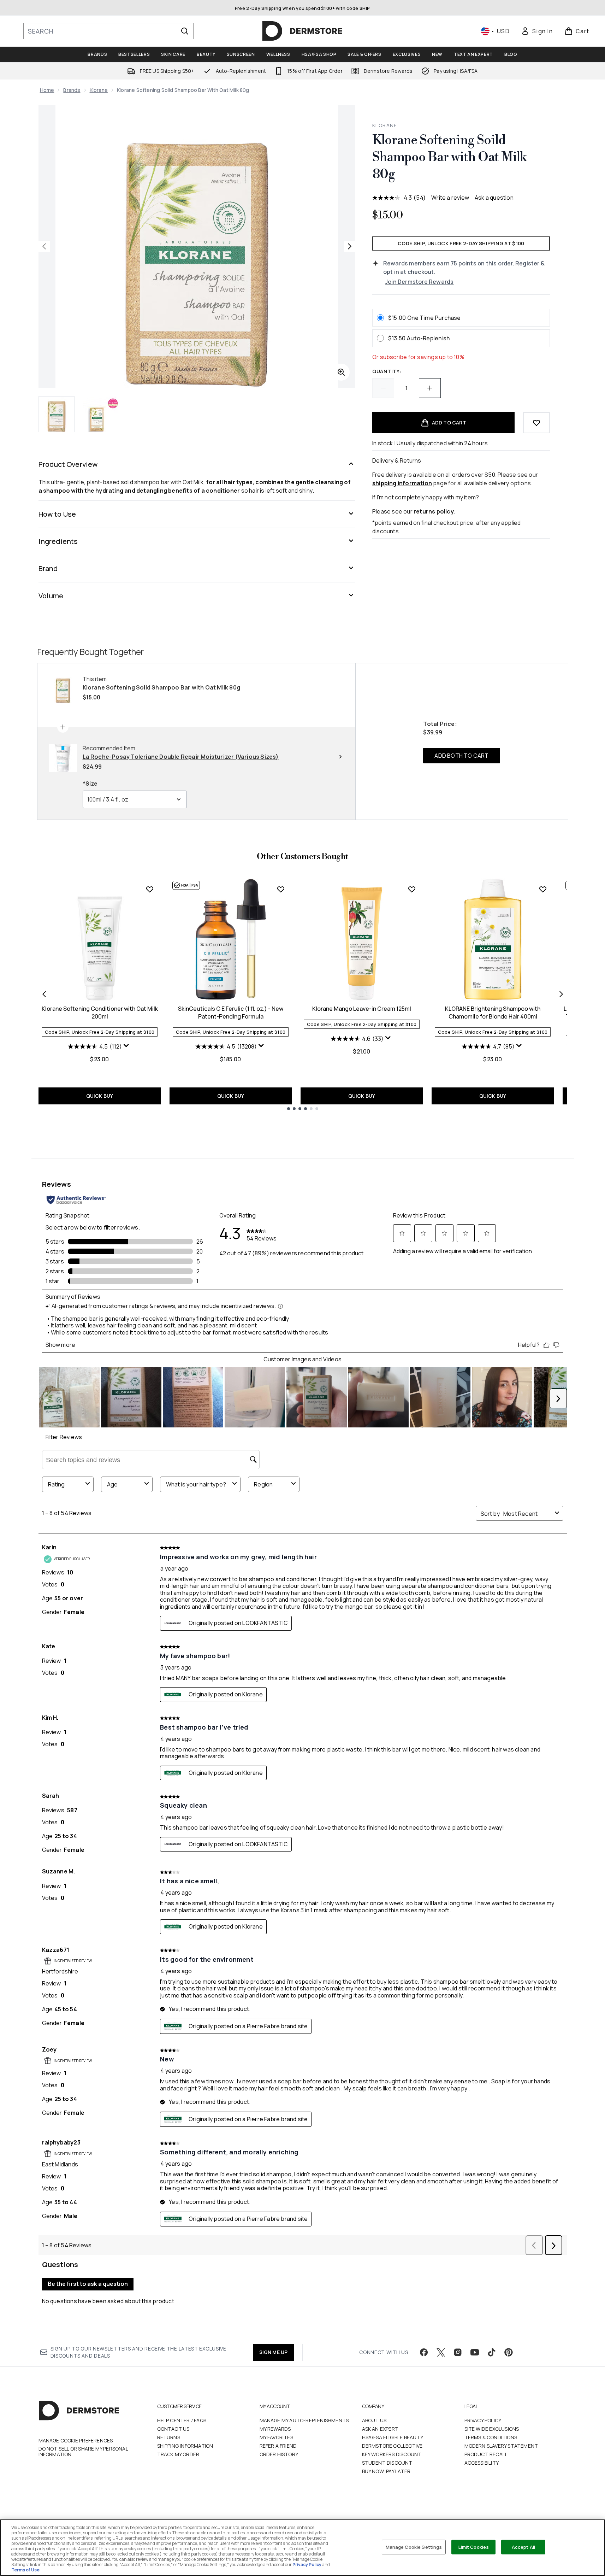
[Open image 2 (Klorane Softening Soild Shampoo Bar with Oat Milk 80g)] (101, 414)
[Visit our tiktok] (492, 2352)
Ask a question (494, 198)
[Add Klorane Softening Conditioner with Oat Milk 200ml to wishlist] (150, 889)
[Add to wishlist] (536, 423)
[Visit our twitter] (441, 2352)
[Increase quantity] (430, 388)
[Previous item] (44, 994)
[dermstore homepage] (302, 31)
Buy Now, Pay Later (386, 2471)
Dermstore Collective (392, 2446)
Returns (169, 2437)
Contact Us (173, 2429)
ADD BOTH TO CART (461, 756)
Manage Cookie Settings (414, 2547)
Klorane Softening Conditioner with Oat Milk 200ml (100, 1013)
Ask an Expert (380, 2429)
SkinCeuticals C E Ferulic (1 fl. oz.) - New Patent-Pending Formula (231, 1013)
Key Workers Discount (392, 2454)
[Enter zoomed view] (341, 372)
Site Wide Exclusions (492, 2429)
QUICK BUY (100, 1096)
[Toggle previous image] (44, 246)
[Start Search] (185, 31)
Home (47, 90)
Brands (72, 90)
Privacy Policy (483, 2420)
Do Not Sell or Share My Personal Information (83, 2452)
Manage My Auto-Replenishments (304, 2420)
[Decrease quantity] (383, 388)
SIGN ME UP (274, 2352)
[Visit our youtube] (475, 2352)
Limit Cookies (474, 2547)
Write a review (450, 198)
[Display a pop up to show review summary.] (127, 1047)
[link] (537, 31)
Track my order (178, 2454)
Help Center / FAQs (182, 2420)
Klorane (99, 90)
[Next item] (561, 994)
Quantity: (387, 371)
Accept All (523, 2547)
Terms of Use (25, 2570)
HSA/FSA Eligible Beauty (393, 2437)
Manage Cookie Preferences (76, 2441)
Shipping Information (185, 2446)
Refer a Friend (278, 2446)
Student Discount (387, 2463)
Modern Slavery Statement (501, 2446)
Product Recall (486, 2454)
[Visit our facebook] (424, 2352)
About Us (374, 2420)
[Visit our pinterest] (509, 2352)
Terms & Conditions (491, 2437)
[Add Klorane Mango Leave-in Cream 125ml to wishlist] (412, 889)
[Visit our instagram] (458, 2352)
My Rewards (275, 2429)
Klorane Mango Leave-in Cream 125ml (362, 1009)
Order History (279, 2454)
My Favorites (276, 2437)
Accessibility (482, 2463)
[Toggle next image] (350, 246)
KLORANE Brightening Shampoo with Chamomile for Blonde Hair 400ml (493, 1013)
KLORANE (385, 125)
